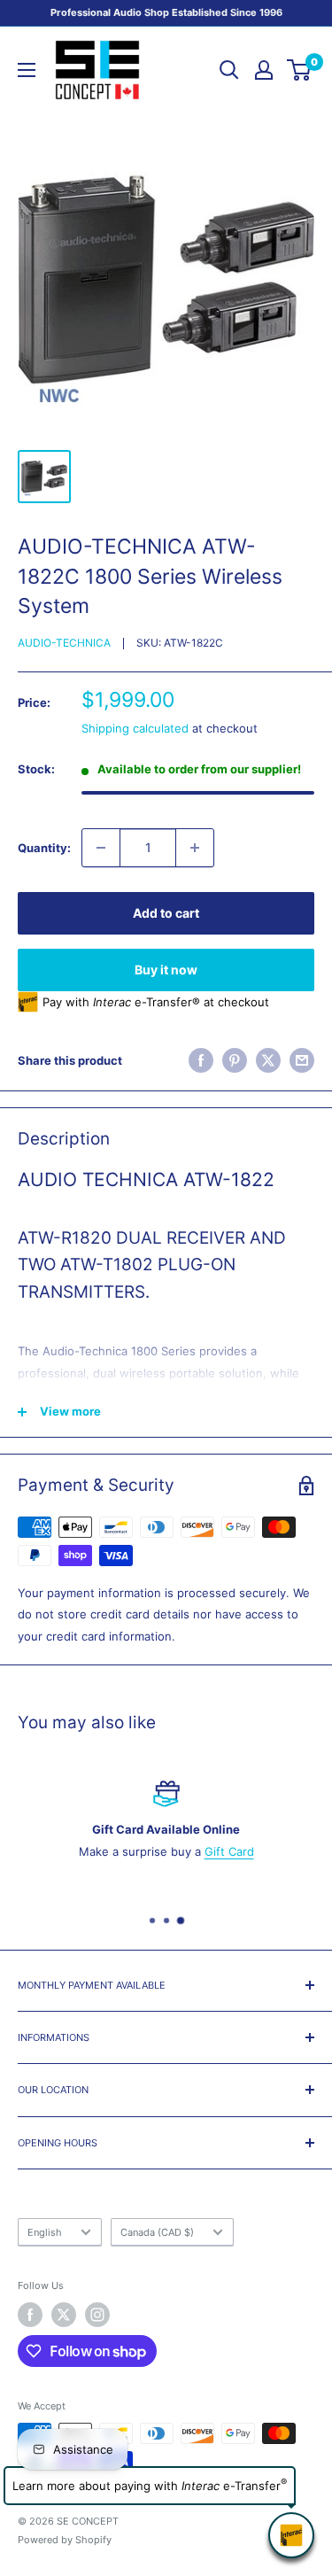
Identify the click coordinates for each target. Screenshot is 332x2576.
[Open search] (229, 70)
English (45, 2232)
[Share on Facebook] (201, 1060)
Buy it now (166, 970)
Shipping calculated (135, 728)
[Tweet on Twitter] (268, 1060)
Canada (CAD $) (157, 2232)
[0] (300, 70)
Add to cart (166, 913)
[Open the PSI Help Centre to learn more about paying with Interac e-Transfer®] (291, 2535)
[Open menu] (27, 70)
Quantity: (44, 848)
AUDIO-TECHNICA (64, 643)
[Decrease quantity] (101, 848)
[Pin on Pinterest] (235, 1060)
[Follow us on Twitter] (64, 2315)
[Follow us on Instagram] (97, 2315)
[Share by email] (302, 1060)
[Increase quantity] (195, 848)
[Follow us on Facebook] (30, 2315)
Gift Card (229, 1851)
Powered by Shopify (65, 2540)
